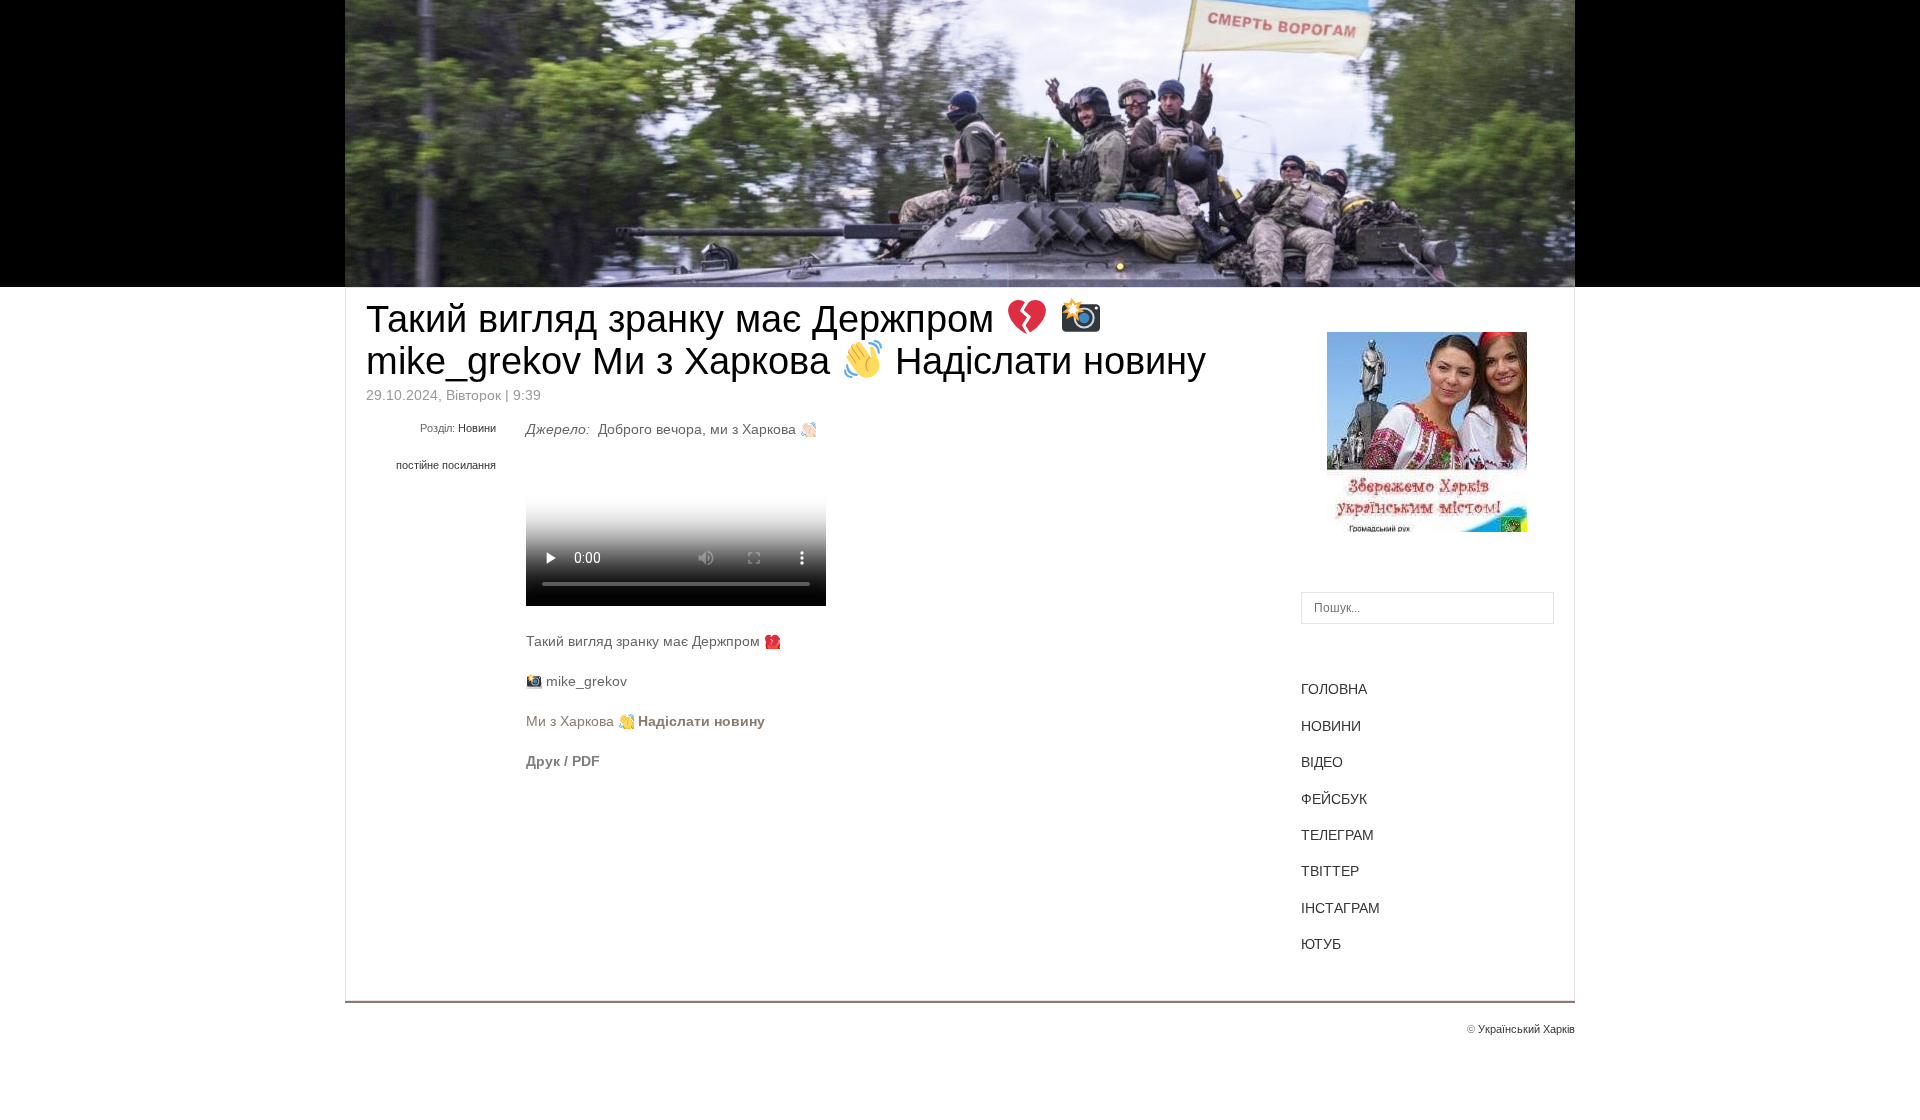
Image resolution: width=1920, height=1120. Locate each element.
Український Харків (1526, 1029)
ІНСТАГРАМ (1340, 908)
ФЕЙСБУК (1334, 799)
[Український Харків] (1427, 527)
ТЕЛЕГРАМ (1337, 835)
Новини (477, 428)
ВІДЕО (1322, 762)
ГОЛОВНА (1334, 689)
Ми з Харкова (570, 721)
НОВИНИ (1331, 726)
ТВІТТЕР (1330, 871)
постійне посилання (446, 465)
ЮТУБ (1321, 944)
